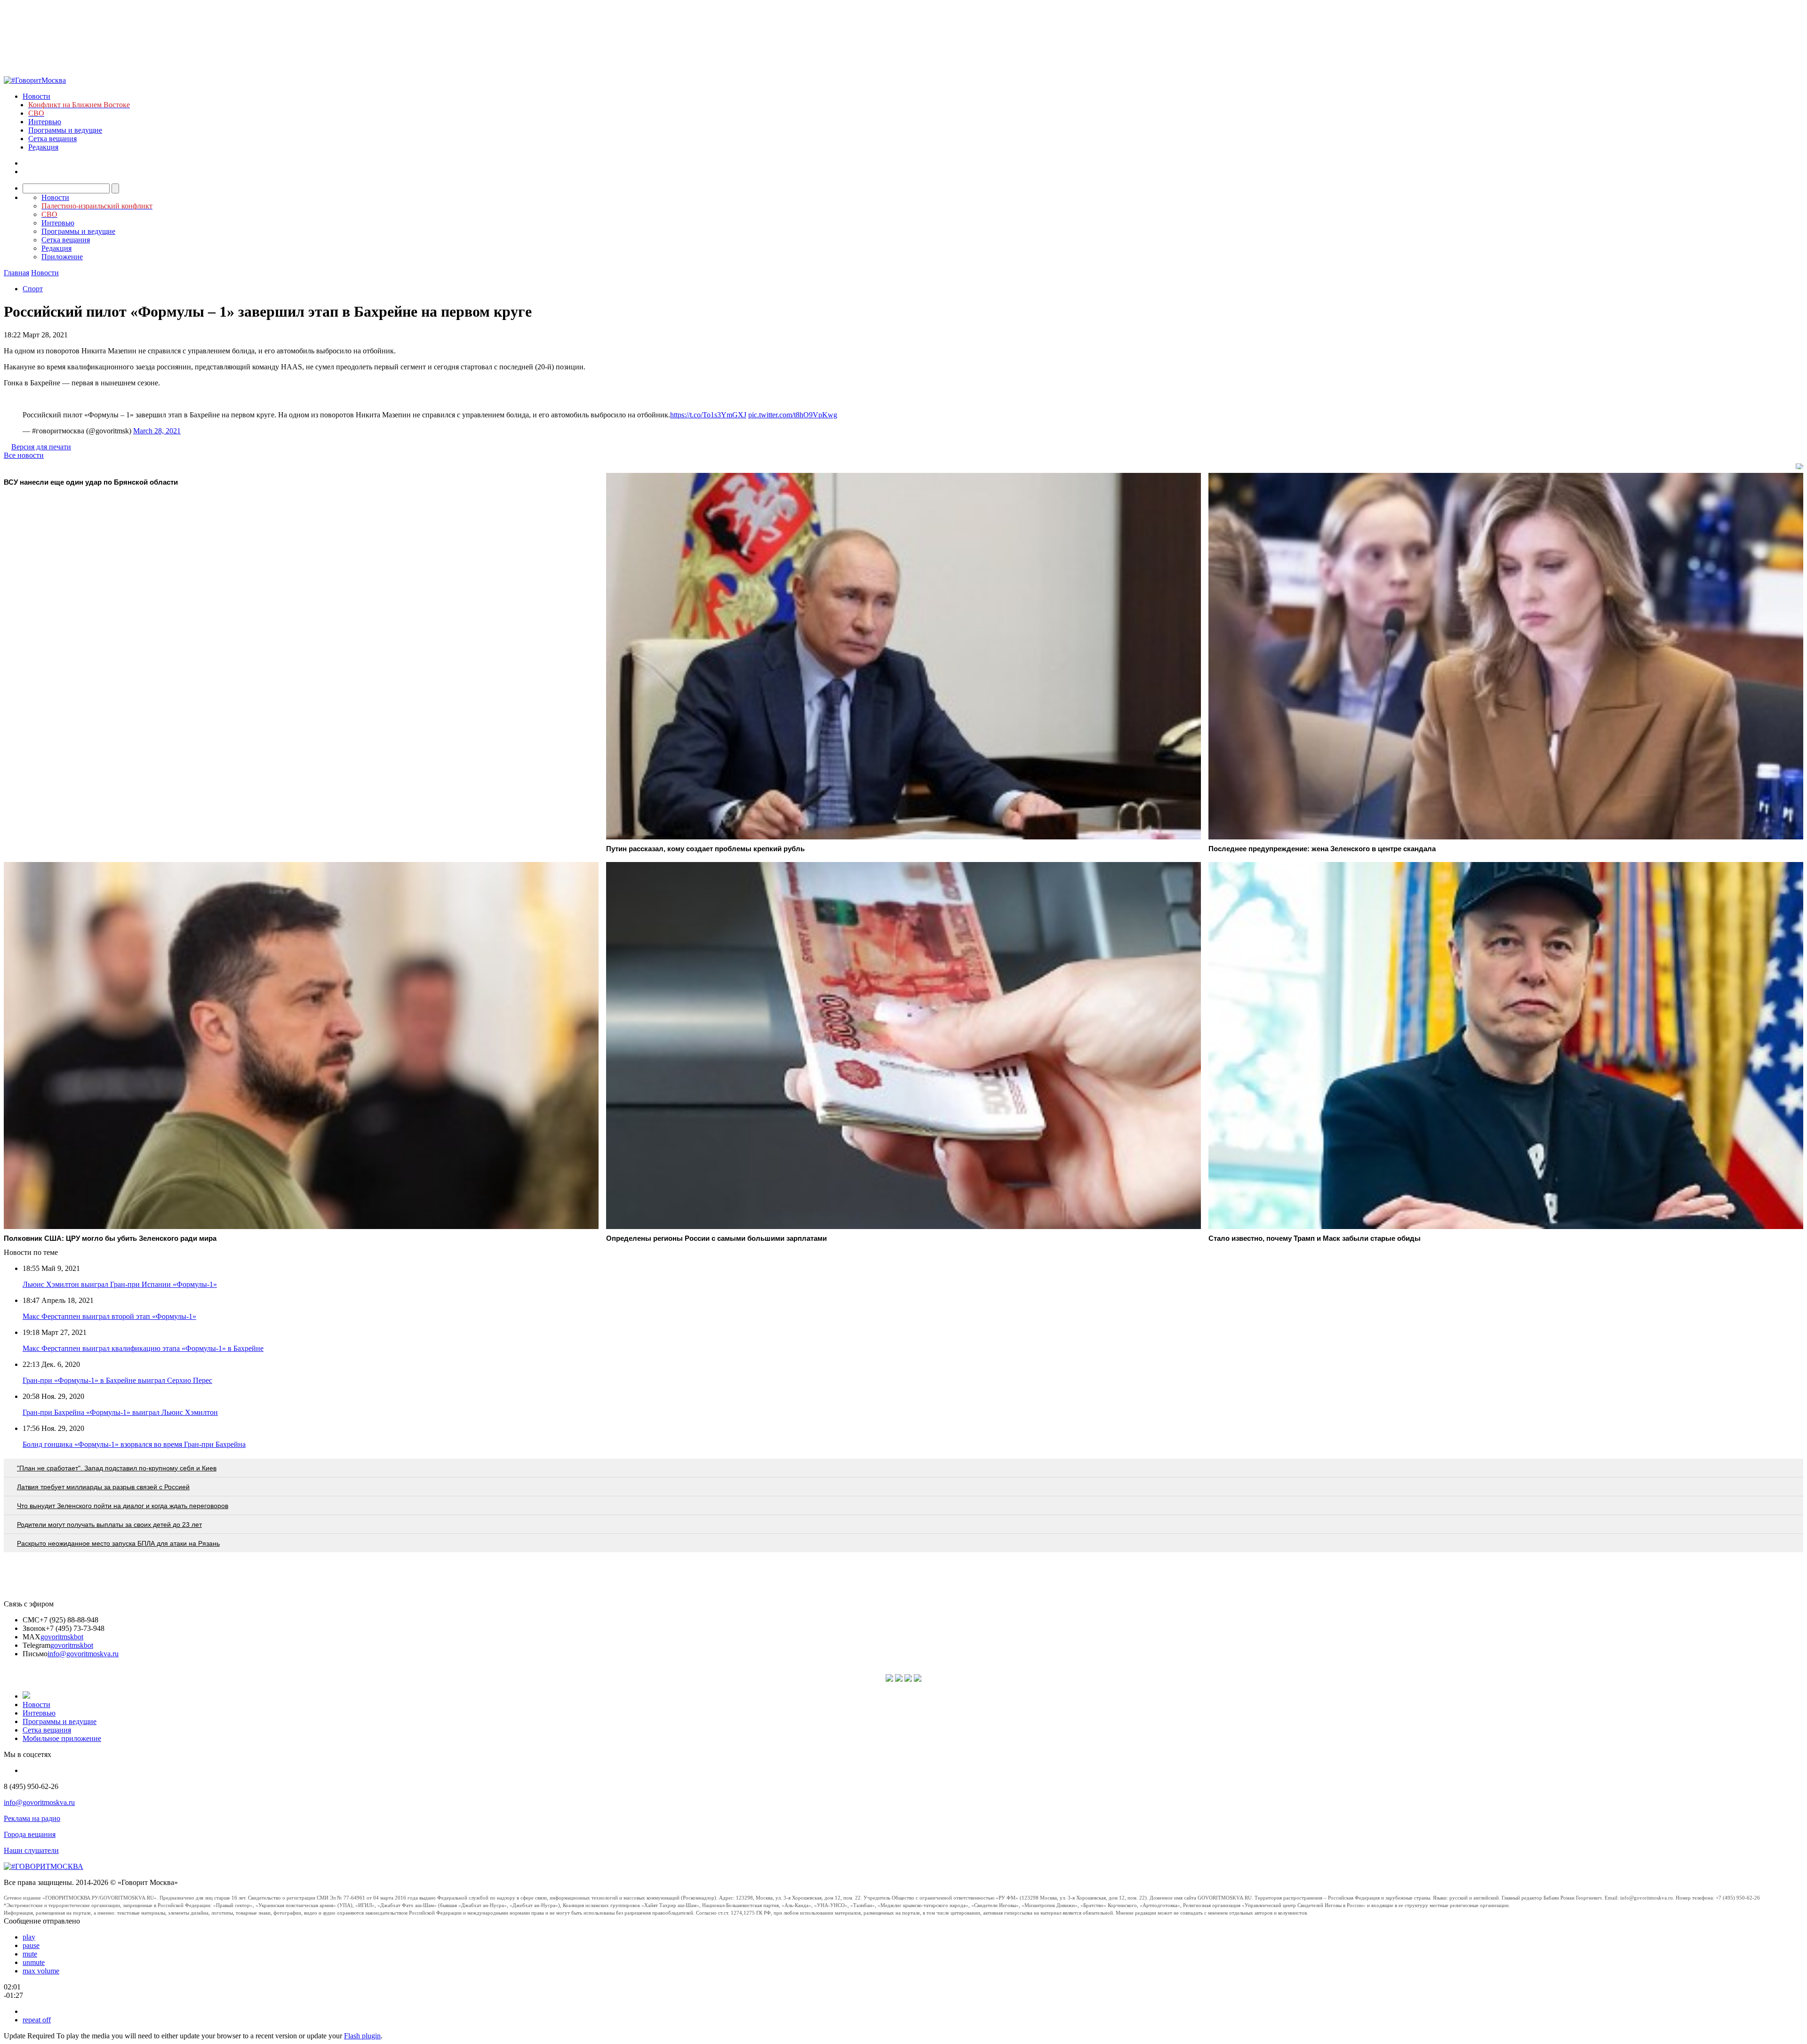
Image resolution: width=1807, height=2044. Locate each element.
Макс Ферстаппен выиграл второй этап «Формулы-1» (109, 1316)
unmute (34, 1962)
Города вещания (30, 1834)
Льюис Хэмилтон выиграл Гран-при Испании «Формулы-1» (120, 1284)
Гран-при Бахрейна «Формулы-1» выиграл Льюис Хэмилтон (120, 1412)
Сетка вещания (52, 139)
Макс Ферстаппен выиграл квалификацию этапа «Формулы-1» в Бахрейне (143, 1348)
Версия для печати (41, 447)
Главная (16, 273)
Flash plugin (362, 2036)
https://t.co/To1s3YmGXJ (708, 415)
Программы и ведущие (65, 130)
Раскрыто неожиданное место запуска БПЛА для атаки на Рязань (118, 1543)
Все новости (24, 455)
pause (31, 1945)
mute (30, 1954)
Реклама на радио (32, 1818)
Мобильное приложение (62, 1738)
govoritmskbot (62, 1637)
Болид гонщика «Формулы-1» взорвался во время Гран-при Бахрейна (134, 1444)
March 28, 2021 (157, 431)
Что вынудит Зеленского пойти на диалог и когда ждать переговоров (123, 1506)
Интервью (45, 122)
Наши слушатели (31, 1850)
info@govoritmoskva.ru (83, 1654)
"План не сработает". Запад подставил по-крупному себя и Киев (117, 1468)
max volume (41, 1971)
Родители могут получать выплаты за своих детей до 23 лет (109, 1525)
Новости (36, 96)
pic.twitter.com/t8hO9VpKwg (793, 415)
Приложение (62, 257)
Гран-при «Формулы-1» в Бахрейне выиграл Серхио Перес (117, 1380)
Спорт (33, 289)
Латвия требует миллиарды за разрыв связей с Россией (103, 1487)
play (29, 1937)
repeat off (37, 2020)
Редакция (43, 147)
